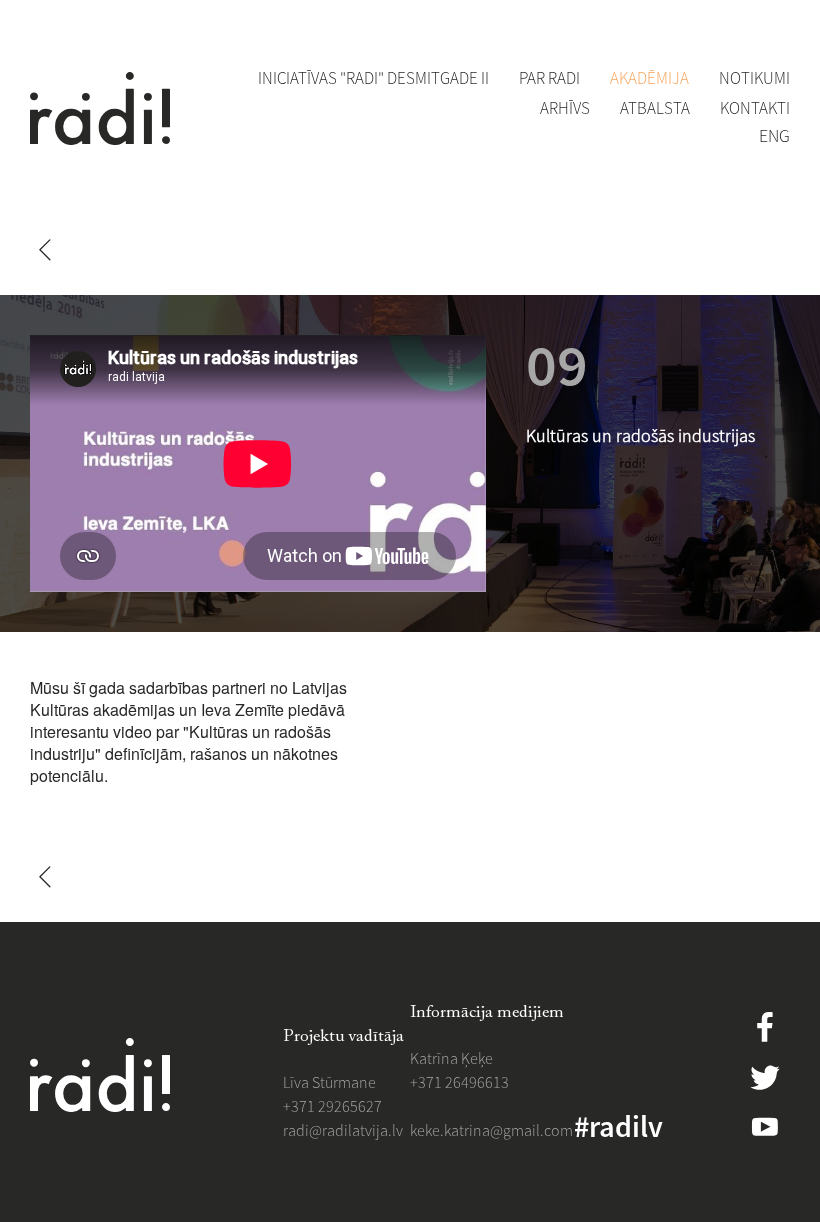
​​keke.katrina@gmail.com (491, 1130)
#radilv (618, 1126)
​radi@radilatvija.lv (343, 1130)
